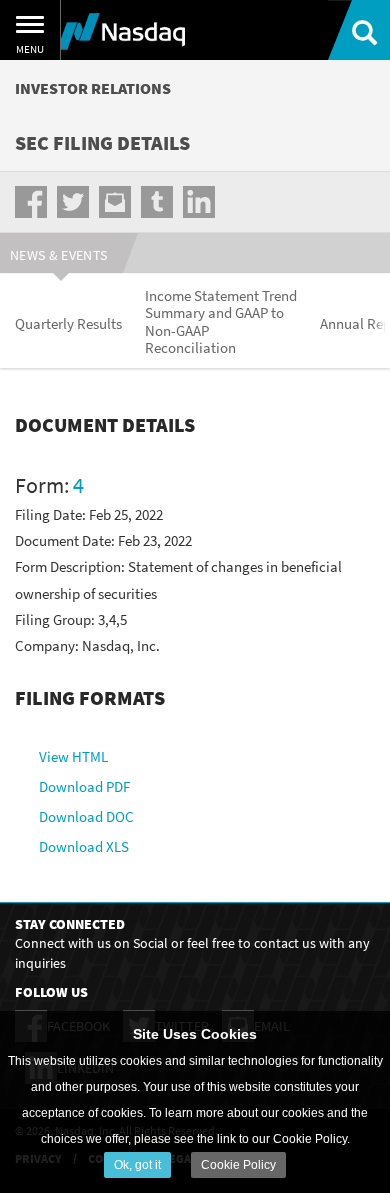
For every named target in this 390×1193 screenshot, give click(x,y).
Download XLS (84, 846)
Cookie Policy (238, 1165)
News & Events (59, 255)
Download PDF (84, 786)
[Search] (359, 30)
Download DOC (86, 816)
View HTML (73, 756)
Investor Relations (93, 88)
